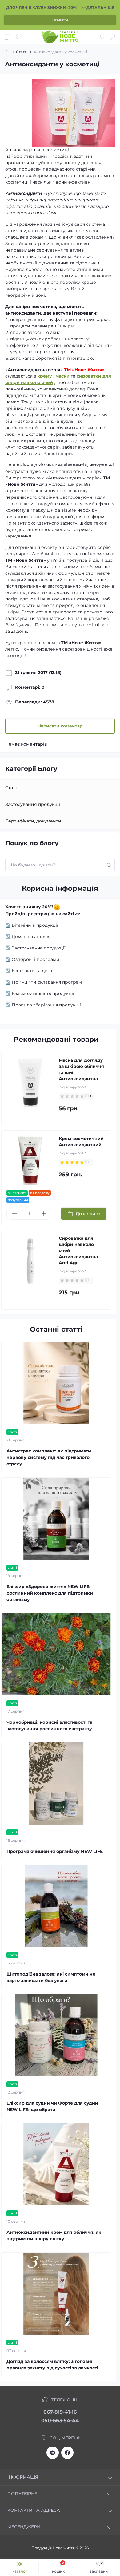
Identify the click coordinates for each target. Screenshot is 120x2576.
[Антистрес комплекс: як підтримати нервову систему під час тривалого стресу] (56, 1383)
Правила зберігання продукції (46, 1005)
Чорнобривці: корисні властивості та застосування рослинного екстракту (49, 1725)
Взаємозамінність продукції (43, 993)
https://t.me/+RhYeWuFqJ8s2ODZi (53, 2453)
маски (62, 376)
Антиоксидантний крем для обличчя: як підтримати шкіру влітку (54, 2235)
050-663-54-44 (60, 2421)
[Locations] (102, 37)
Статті (22, 52)
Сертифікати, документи (33, 821)
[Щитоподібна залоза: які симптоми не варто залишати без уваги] (56, 1906)
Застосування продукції (33, 804)
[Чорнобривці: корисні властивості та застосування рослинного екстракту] (56, 1654)
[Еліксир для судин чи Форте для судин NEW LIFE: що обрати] (56, 2035)
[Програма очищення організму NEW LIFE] (56, 1783)
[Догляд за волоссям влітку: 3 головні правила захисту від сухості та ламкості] (56, 2294)
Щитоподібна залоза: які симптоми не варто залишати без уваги (51, 1977)
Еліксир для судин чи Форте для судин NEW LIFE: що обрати (52, 2106)
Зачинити (60, 20)
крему (45, 376)
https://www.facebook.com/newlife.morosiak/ (67, 2453)
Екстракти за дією (32, 971)
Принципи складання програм (47, 982)
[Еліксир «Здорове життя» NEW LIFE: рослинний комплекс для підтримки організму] (56, 1519)
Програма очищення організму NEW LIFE (55, 1851)
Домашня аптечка (32, 937)
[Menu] (8, 37)
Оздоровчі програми (36, 959)
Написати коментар (60, 726)
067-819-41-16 (60, 2412)
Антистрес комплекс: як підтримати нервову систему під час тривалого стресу (49, 1457)
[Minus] (14, 1214)
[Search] (19, 37)
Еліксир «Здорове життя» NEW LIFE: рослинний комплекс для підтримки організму (50, 1593)
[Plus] (44, 1214)
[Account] (113, 37)
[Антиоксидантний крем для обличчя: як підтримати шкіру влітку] (56, 2164)
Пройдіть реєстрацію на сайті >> (43, 914)
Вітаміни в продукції (35, 925)
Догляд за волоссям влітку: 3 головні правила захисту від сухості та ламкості (52, 2365)
